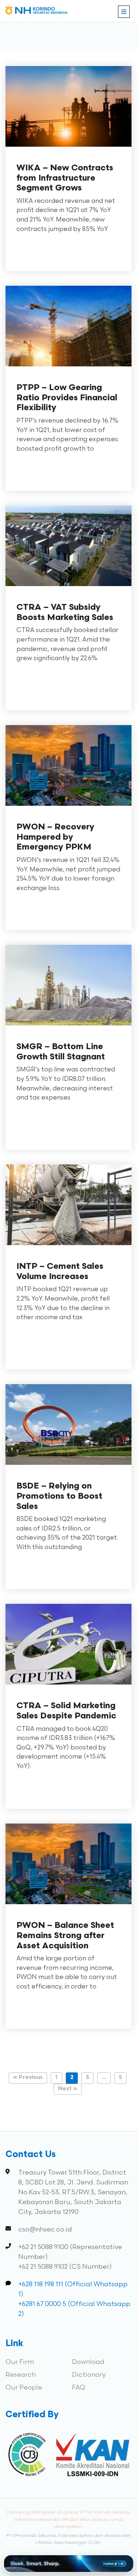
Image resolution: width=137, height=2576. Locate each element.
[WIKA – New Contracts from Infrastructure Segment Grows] (68, 149)
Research (21, 2375)
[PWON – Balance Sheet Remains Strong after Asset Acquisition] (68, 1907)
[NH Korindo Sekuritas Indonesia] (37, 12)
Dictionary (89, 2375)
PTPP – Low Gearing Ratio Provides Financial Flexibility (67, 398)
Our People (24, 2388)
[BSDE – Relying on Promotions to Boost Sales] (68, 1467)
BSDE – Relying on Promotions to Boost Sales (59, 1497)
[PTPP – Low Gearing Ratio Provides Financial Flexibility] (68, 369)
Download (88, 2362)
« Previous (28, 2078)
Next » (68, 2089)
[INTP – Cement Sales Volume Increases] (68, 1247)
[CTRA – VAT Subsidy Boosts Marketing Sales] (68, 588)
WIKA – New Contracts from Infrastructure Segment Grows (65, 178)
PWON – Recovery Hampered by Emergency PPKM (55, 838)
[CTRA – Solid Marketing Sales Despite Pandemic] (68, 1687)
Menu (124, 12)
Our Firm (20, 2362)
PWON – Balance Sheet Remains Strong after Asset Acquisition (65, 1936)
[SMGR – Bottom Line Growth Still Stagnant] (68, 1028)
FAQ (79, 2388)
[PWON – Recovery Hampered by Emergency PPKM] (68, 808)
